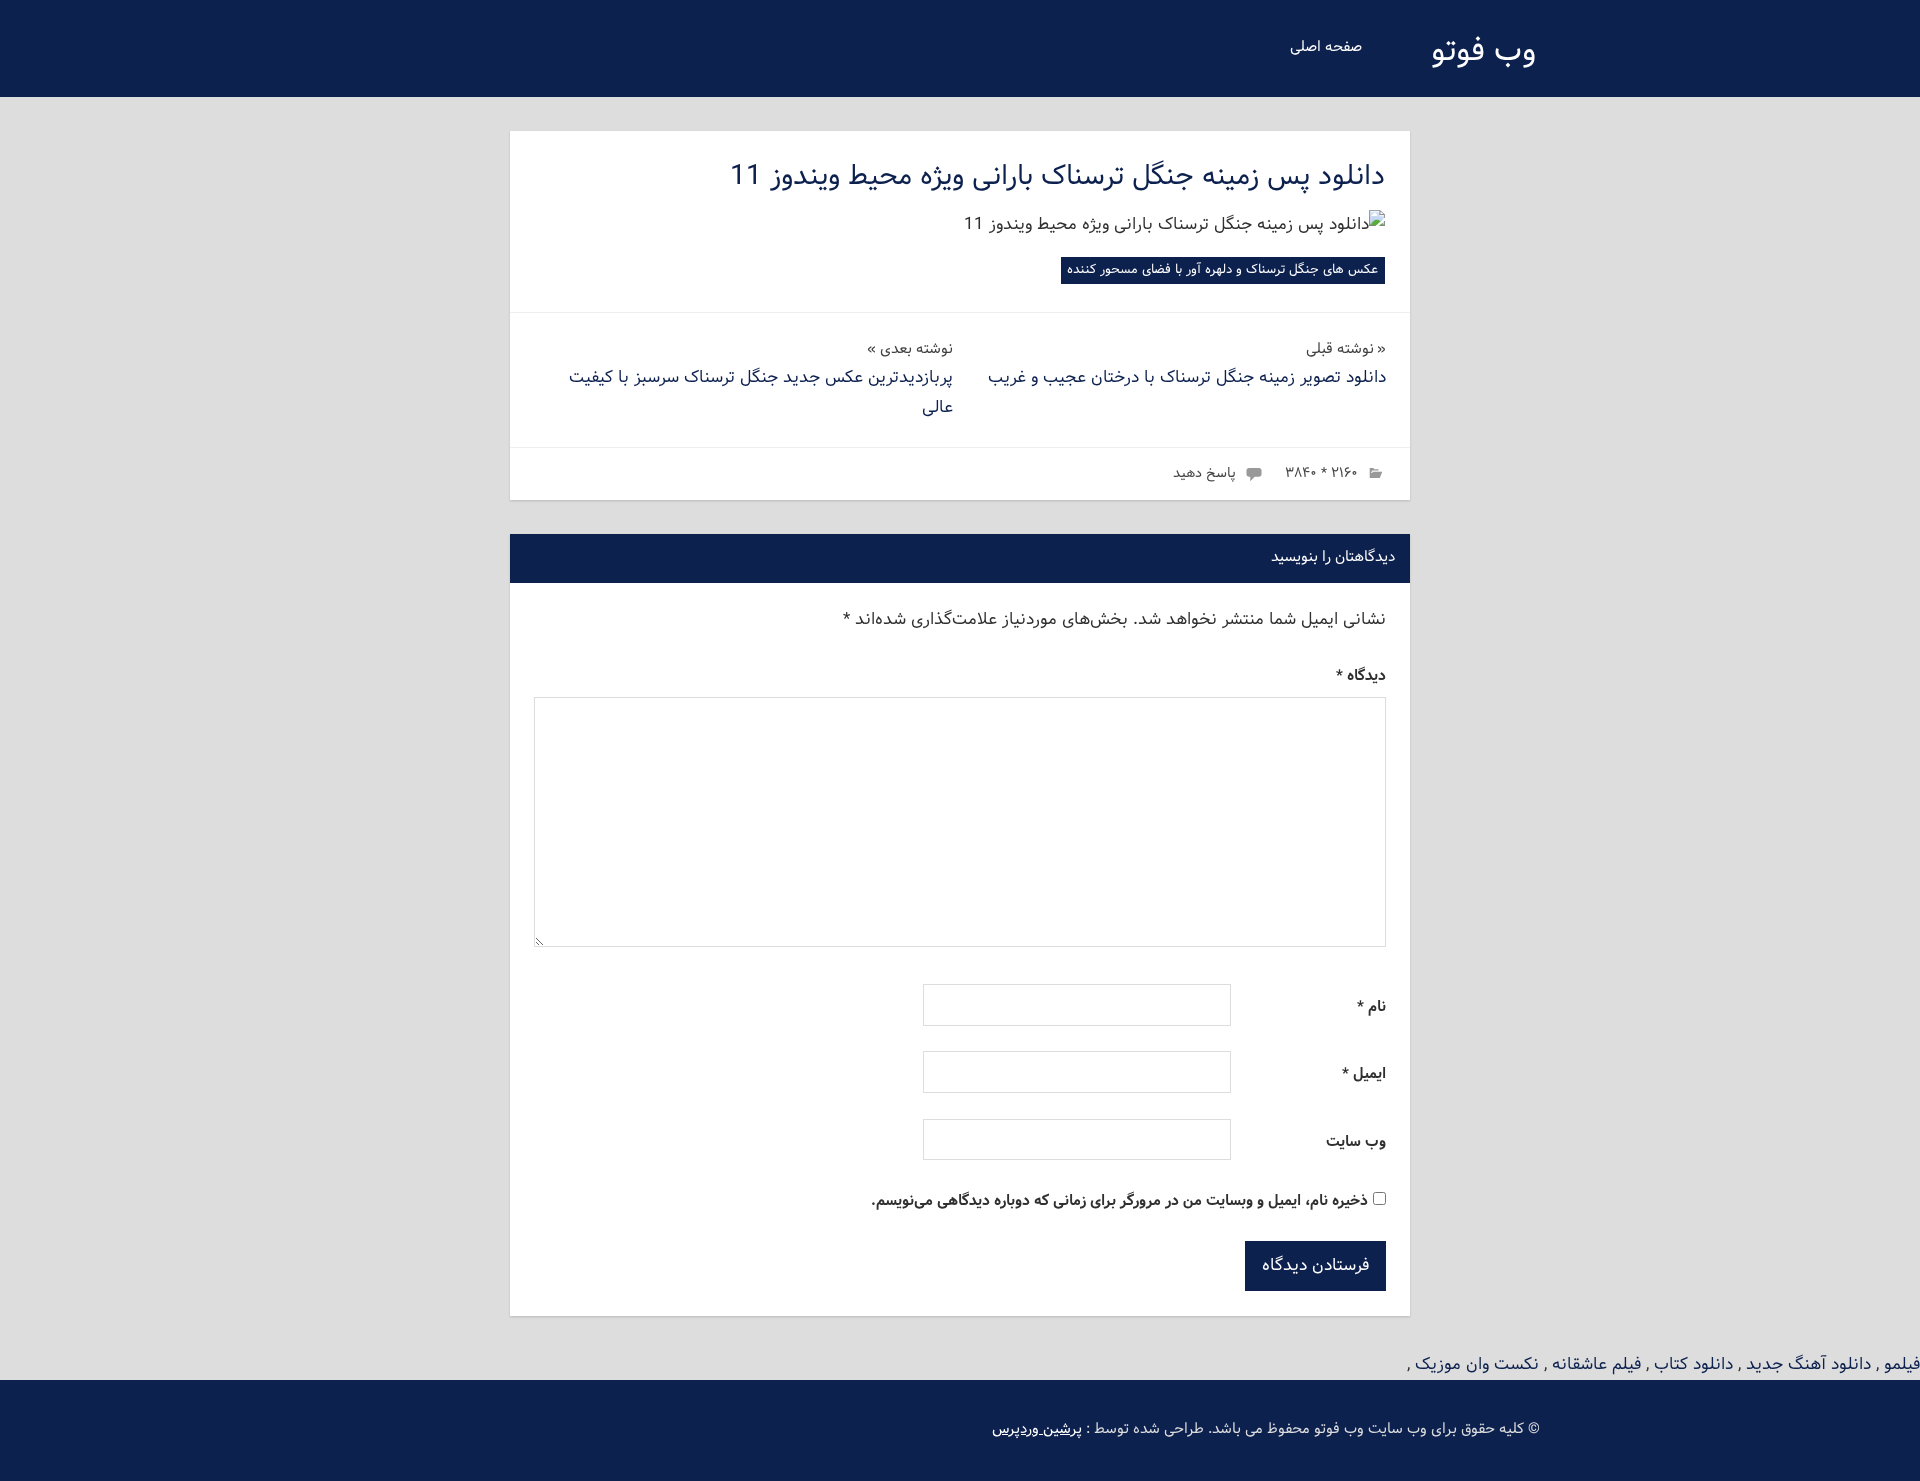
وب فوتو (1483, 52)
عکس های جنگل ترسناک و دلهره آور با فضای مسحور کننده (1222, 270)
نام (1371, 1007)
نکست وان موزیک (1477, 1364)
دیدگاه (1361, 676)
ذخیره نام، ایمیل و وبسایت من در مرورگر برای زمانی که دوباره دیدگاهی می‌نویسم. (1119, 1201)
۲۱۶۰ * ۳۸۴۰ (1321, 473)
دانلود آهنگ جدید (1808, 1364)
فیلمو (1902, 1364)
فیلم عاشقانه (1596, 1364)
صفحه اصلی (1326, 47)
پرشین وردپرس (1037, 1429)
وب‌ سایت (1356, 1142)
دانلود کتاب (1693, 1364)
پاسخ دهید (1204, 473)
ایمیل (1364, 1074)
